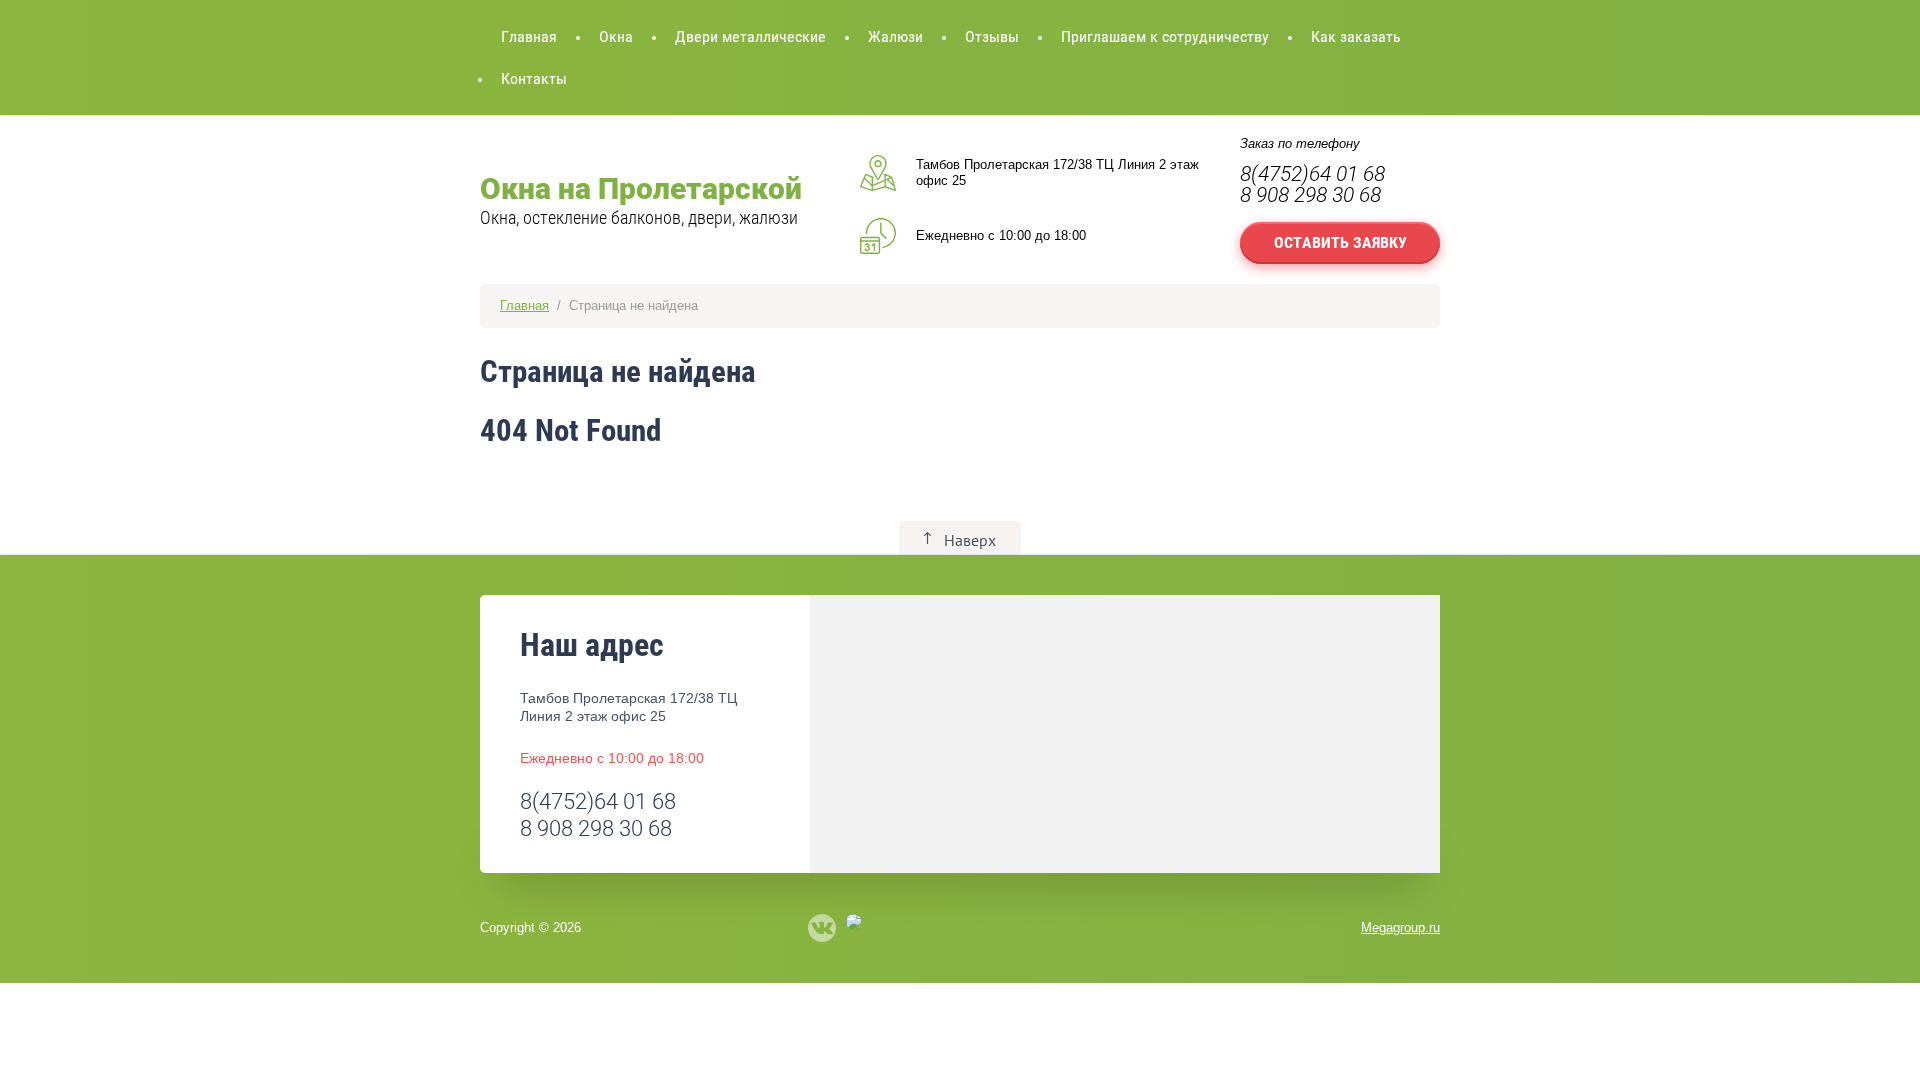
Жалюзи (895, 36)
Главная (529, 36)
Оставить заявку (1340, 242)
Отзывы (992, 36)
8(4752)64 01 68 (1312, 174)
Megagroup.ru (1400, 927)
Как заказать (1356, 36)
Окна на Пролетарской (641, 188)
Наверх (970, 540)
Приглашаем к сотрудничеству (1165, 36)
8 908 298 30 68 (1310, 195)
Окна (616, 36)
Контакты (534, 78)
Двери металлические (750, 36)
